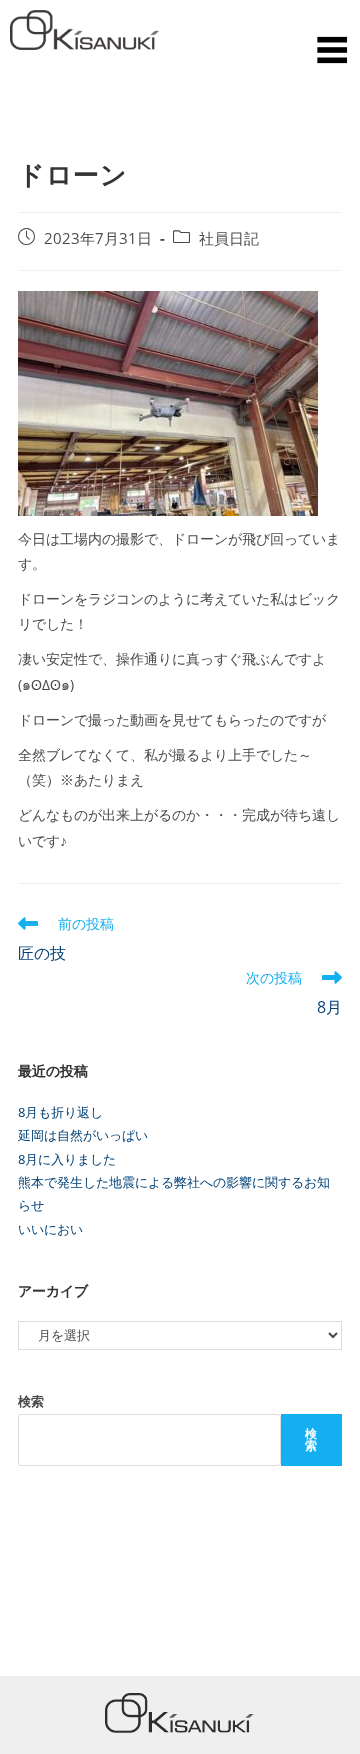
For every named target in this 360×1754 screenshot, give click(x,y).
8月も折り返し (60, 1112)
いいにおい (50, 1229)
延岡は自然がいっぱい (83, 1135)
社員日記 (229, 238)
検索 (31, 1401)
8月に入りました (67, 1159)
